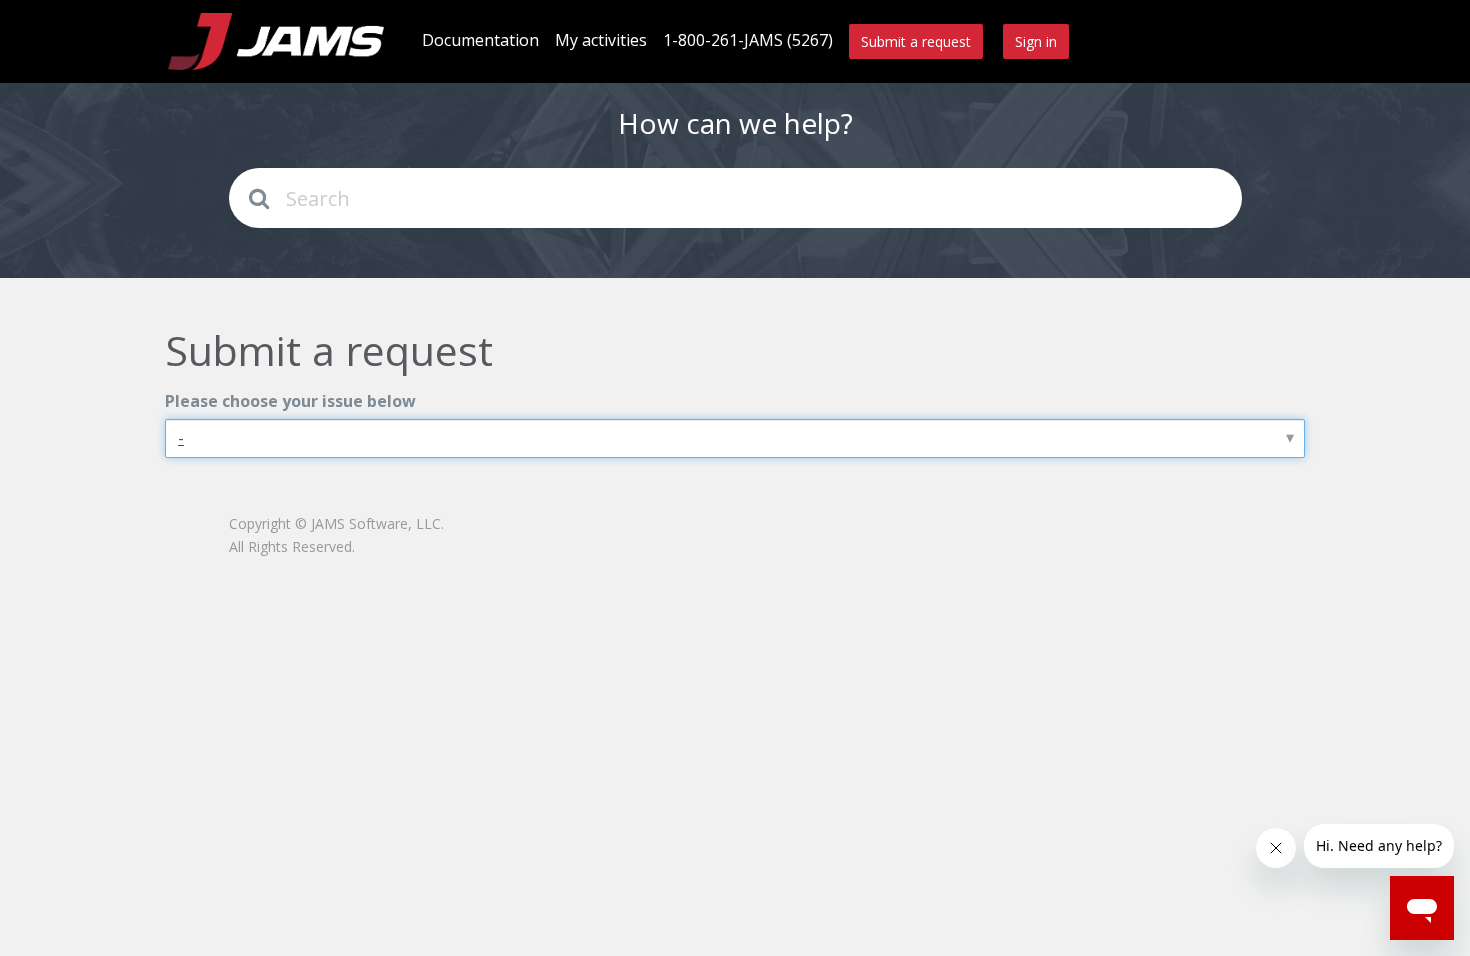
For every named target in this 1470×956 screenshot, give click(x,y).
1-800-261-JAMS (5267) (748, 40)
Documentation (480, 40)
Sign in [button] (1036, 41)
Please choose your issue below (290, 401)
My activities (601, 40)
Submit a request (916, 41)
